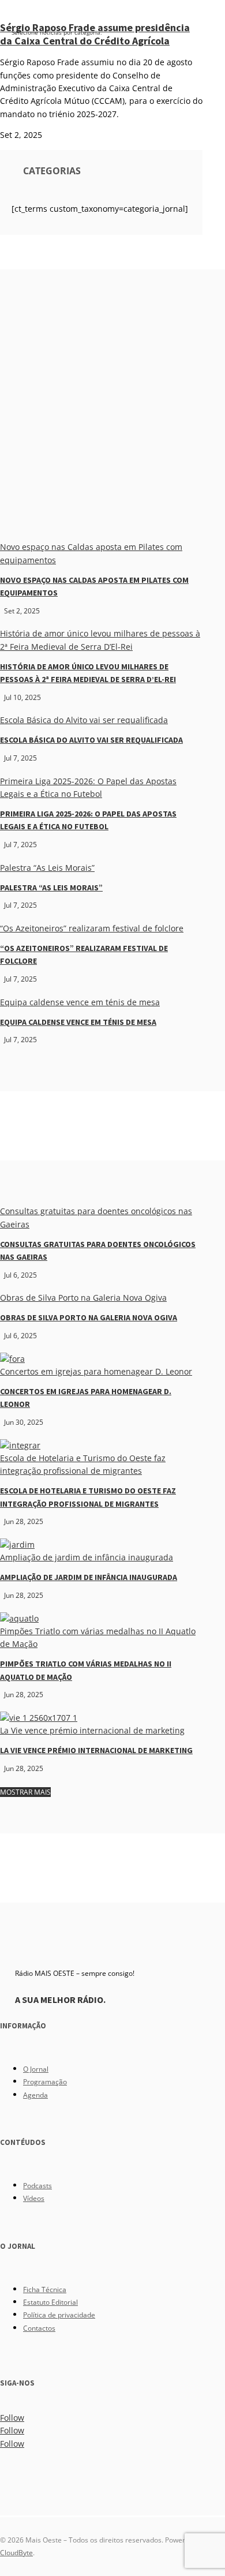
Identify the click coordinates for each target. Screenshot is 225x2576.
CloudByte (16, 2553)
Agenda (35, 2095)
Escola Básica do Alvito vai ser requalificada (84, 720)
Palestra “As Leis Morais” (47, 868)
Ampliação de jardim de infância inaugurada (87, 1557)
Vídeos (34, 2198)
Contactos (39, 2328)
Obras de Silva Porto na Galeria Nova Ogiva (83, 1298)
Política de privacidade (59, 2315)
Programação (45, 2082)
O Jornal (36, 2069)
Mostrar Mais (25, 1792)
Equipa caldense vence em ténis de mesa (80, 1002)
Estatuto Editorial (50, 2302)
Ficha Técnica (45, 2289)
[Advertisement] (112, 422)
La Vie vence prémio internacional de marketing (92, 1730)
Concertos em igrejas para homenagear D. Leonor (96, 1371)
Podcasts (37, 2186)
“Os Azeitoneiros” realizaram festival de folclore (92, 928)
